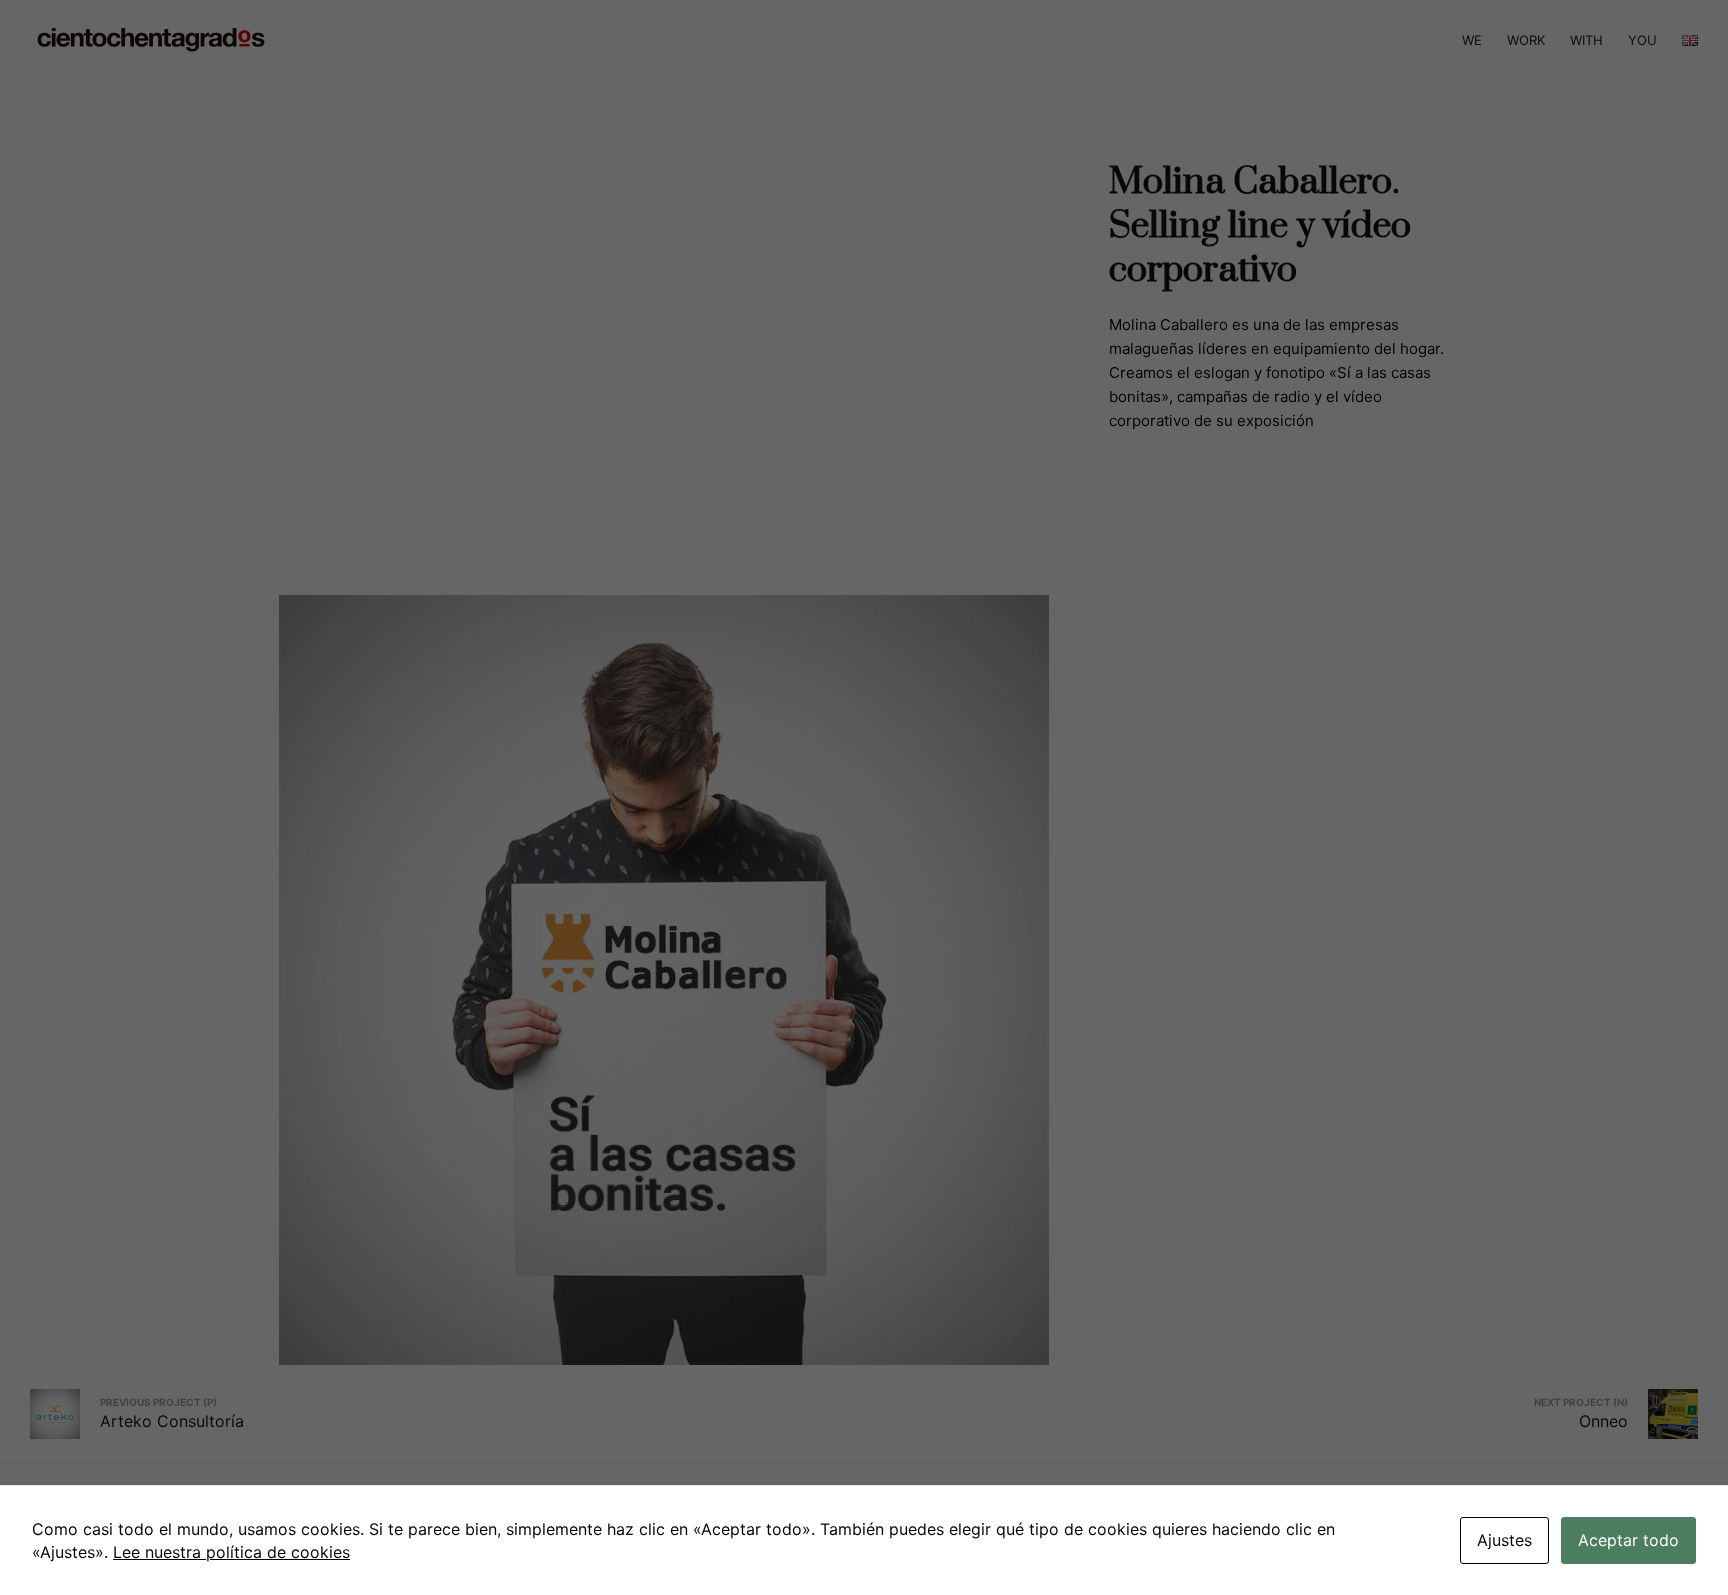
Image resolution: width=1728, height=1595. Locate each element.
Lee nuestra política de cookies (231, 1552)
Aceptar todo (1628, 1540)
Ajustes (1504, 1540)
